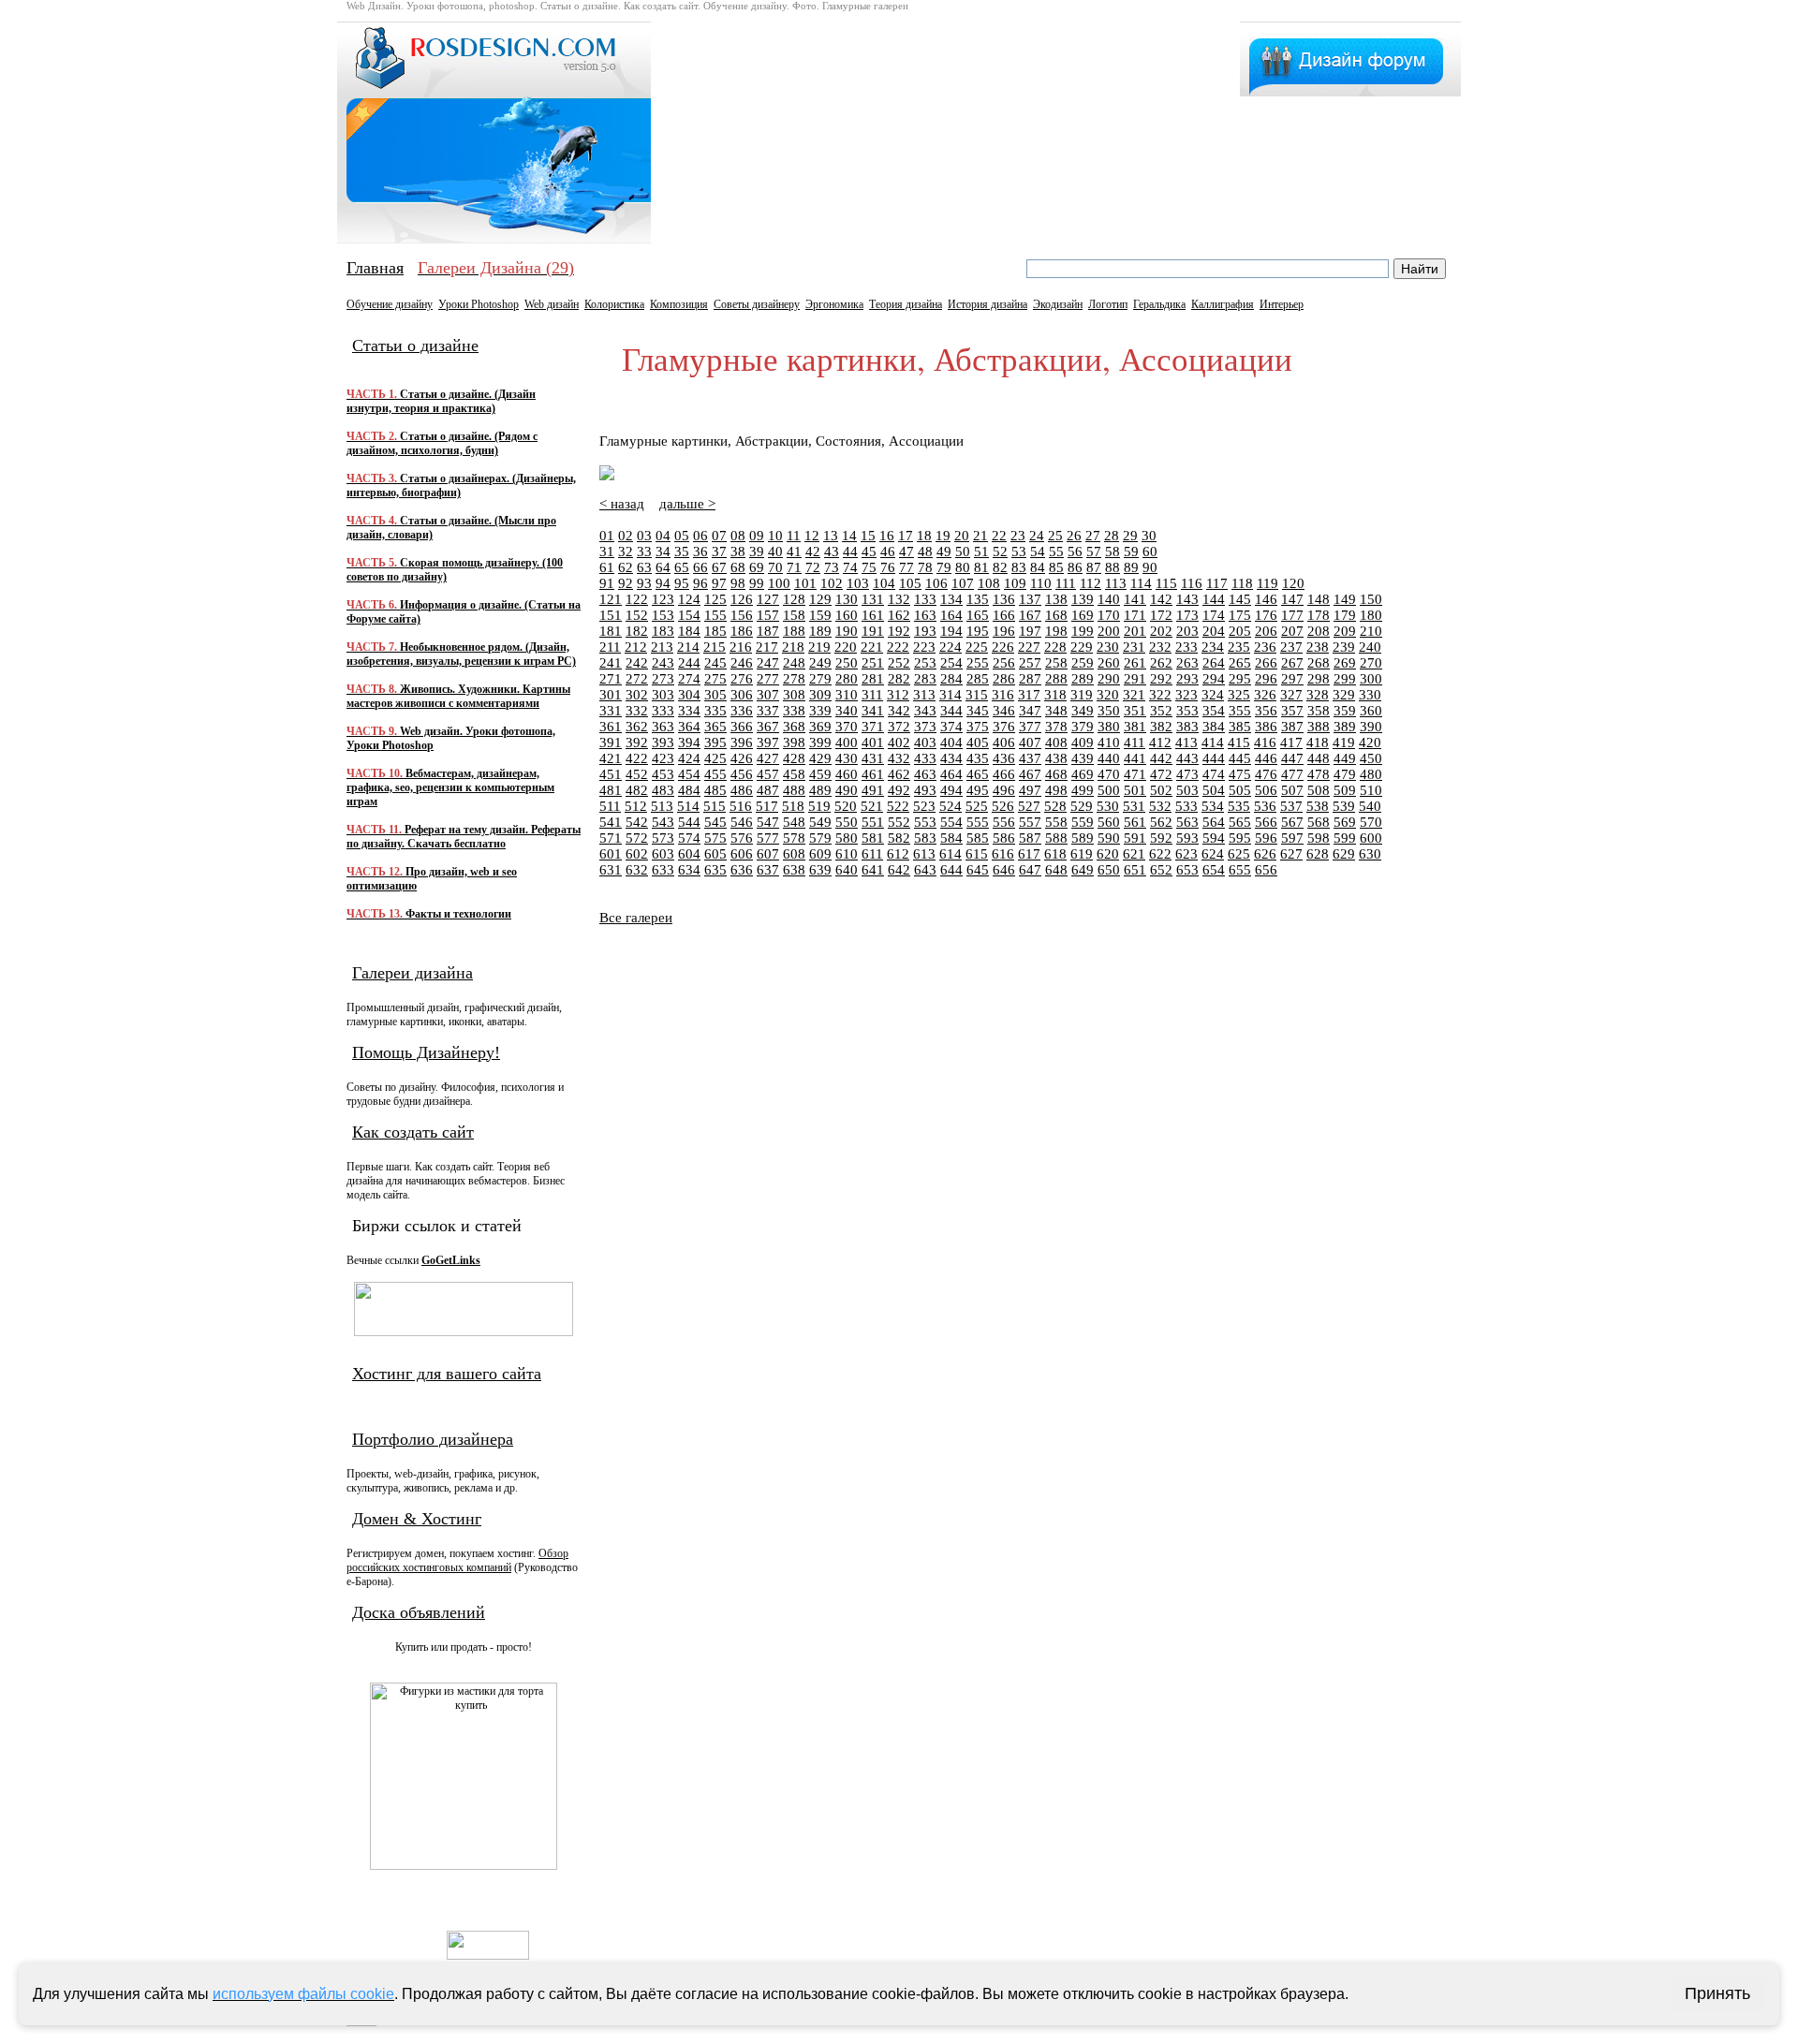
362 (637, 727)
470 (1109, 774)
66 (700, 567)
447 (1292, 758)
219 (819, 647)
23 (1018, 536)
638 (794, 870)
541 (611, 822)
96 (700, 583)
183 (663, 631)
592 (1161, 838)
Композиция (679, 304)
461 (873, 774)
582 (899, 838)
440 (1109, 758)
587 (1030, 838)
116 (1192, 583)
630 (1370, 854)
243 (663, 663)
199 (1083, 631)
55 (1056, 551)
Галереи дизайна (413, 973)
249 (820, 663)
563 (1187, 822)
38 (738, 551)
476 (1266, 774)
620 (1108, 854)
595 (1240, 838)
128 (794, 599)
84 (1038, 567)
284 (951, 679)
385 (1240, 727)
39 (757, 551)
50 (963, 551)
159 (820, 615)
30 (1149, 536)
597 (1292, 838)
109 (1015, 583)
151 (611, 615)
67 (719, 567)
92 (626, 583)
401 (873, 743)
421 (611, 758)
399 (820, 743)
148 (1319, 599)
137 (1030, 599)
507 (1292, 790)
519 (819, 806)
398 (794, 743)
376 (1004, 727)
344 (951, 711)
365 (715, 727)
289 (1083, 679)
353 (1187, 711)
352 (1161, 711)
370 (847, 727)
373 (925, 727)
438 (1056, 758)
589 (1083, 838)
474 (1214, 774)
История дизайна (987, 304)
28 (1112, 536)
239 (1344, 647)
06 (700, 536)
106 (936, 583)
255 (978, 663)
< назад (622, 504)
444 (1214, 758)
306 (742, 695)
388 (1319, 727)
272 (637, 679)
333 (663, 711)
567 (1292, 822)
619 (1082, 854)
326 (1265, 695)
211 (610, 647)
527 (1029, 806)
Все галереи (636, 918)
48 (925, 551)
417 (1291, 743)
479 (1345, 774)
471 (1135, 774)
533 (1186, 806)
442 (1161, 758)
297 (1292, 679)
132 (899, 599)
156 (742, 615)
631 (611, 870)
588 (1056, 838)
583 (925, 838)
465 (978, 774)
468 (1056, 774)
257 (1030, 663)
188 (794, 631)
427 (768, 758)
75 (869, 567)
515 (715, 806)
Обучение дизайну (390, 304)
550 (847, 822)
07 (719, 536)
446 (1266, 758)
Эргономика (834, 304)
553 (925, 822)
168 (1056, 615)
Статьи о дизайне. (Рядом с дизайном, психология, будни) (442, 443)
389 (1345, 727)
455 (715, 774)
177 (1292, 615)
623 (1186, 854)
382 (1161, 727)
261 (1135, 663)
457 (768, 774)
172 (1161, 615)
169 (1083, 615)
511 (610, 806)
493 (925, 790)
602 (637, 854)
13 (831, 536)
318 (1055, 695)
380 (1109, 727)
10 (775, 536)
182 (637, 631)
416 (1265, 743)
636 (742, 870)
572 (637, 838)
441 (1135, 758)
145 (1240, 599)
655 (1240, 870)
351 (1135, 711)
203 (1187, 631)
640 (847, 870)
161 (873, 615)
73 (832, 567)
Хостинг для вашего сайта (447, 1374)
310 (847, 695)
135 (978, 599)
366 (742, 727)
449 (1345, 758)
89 (1131, 567)
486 (742, 790)
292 (1161, 679)
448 (1319, 758)
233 (1186, 647)
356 (1266, 711)
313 (924, 695)
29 (1130, 536)
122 (637, 599)
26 (1074, 536)
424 (689, 758)
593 (1187, 838)
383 (1187, 727)
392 (637, 743)
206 (1266, 631)
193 (925, 631)
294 (1214, 679)
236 (1265, 647)
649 (1083, 870)
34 (663, 551)
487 (768, 790)
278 (794, 679)
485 (715, 790)
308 (794, 695)
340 (847, 711)
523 (924, 806)
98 (738, 583)
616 (1003, 854)
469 (1083, 774)
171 (1135, 615)
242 (637, 663)
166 (1004, 615)
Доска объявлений (419, 1612)
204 (1214, 631)
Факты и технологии (429, 914)
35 (682, 551)
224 (951, 647)
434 (951, 758)
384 (1214, 727)
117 (1217, 583)
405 (978, 743)
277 (768, 679)
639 (820, 870)
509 (1345, 790)
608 (794, 854)
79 (944, 567)
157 (768, 615)
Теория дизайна (906, 304)
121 (611, 599)
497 (1030, 790)
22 (999, 536)
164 (951, 615)
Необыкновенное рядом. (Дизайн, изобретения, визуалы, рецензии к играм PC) (461, 654)
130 (847, 599)
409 (1083, 743)
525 (977, 806)
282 (899, 679)
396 (742, 743)
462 (899, 774)
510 (1371, 790)
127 (768, 599)
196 (1004, 631)
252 (899, 663)
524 (951, 806)
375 (978, 727)
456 (742, 774)
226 (1003, 647)
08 (738, 536)
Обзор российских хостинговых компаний (457, 1560)
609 (820, 854)
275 (715, 679)
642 (899, 870)
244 (689, 663)
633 (663, 870)
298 (1319, 679)
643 (925, 870)
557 (1030, 822)
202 (1161, 631)
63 (644, 567)
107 (963, 583)
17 (906, 536)
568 (1319, 822)
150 (1371, 599)
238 (1318, 647)
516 (741, 806)
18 (924, 536)
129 (820, 599)
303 (663, 695)
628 (1318, 854)
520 (846, 806)
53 (1019, 551)
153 (663, 615)
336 (742, 711)
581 (873, 838)
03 (644, 536)
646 (1004, 870)
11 (794, 536)
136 (1004, 599)
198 (1056, 631)
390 (1371, 727)
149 (1345, 599)
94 (663, 583)
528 (1055, 806)
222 (898, 647)
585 (978, 838)
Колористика (614, 304)
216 (741, 647)
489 (820, 790)
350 (1109, 711)
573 (663, 838)
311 (872, 695)
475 (1240, 774)
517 (767, 806)
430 (847, 758)
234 (1213, 647)
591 (1135, 838)
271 (611, 679)
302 (637, 695)
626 (1265, 854)
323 (1186, 695)
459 (820, 774)
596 (1266, 838)
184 (689, 631)
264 (1214, 663)
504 (1214, 790)
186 (742, 631)
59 (1131, 551)
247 (768, 663)
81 (981, 567)
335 (715, 711)
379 (1083, 727)
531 (1134, 806)
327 (1291, 695)
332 (637, 711)
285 (978, 679)
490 (847, 790)
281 (873, 679)
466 (1004, 774)
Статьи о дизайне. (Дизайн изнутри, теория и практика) (441, 401)
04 (663, 536)
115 (1166, 583)
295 (1240, 679)
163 (925, 615)
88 (1113, 567)
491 (873, 790)
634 (689, 870)
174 (1214, 615)
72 (813, 567)
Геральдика (1159, 304)
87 (1094, 567)
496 (1004, 790)
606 (742, 854)
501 (1135, 790)
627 (1291, 854)
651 (1135, 870)
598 (1319, 838)
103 (858, 583)
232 (1160, 647)
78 (925, 567)
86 (1075, 567)
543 (663, 822)
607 (768, 854)
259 (1083, 663)
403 (925, 743)
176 (1266, 615)
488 (794, 790)
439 (1083, 758)
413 (1186, 743)
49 (944, 551)
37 (719, 551)
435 (978, 758)
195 (978, 631)
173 (1187, 615)
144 (1214, 599)
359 (1345, 711)
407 (1030, 743)
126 (742, 599)
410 (1109, 743)
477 (1292, 774)
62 (626, 567)
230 (1108, 647)
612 (898, 854)
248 (794, 663)
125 (715, 599)
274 (689, 679)
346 (1004, 711)
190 (847, 631)
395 (715, 743)
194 (951, 631)
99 (757, 583)
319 (1082, 695)
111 (1066, 583)
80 (963, 567)
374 (951, 727)
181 (611, 631)
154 (689, 615)
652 (1161, 870)
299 (1345, 679)
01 (607, 536)
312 (898, 695)
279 (820, 679)
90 (1150, 567)
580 (847, 838)
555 (978, 822)
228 (1055, 647)
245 (715, 663)
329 (1344, 695)
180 (1371, 615)
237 (1291, 647)
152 (637, 615)
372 (899, 727)
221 (872, 647)
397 (768, 743)
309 (820, 695)
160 (847, 615)
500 (1109, 790)
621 (1134, 854)
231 (1134, 647)
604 (689, 854)
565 (1240, 822)
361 (611, 727)
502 (1161, 790)
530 (1108, 806)
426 (742, 758)
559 (1083, 822)
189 (820, 631)
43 (832, 551)
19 (943, 536)
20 (962, 536)
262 (1161, 663)
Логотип (1108, 304)
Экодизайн (1058, 304)
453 (663, 774)
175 (1240, 615)
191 (873, 631)
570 (1371, 822)
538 (1318, 806)
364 (689, 727)
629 (1344, 854)
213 (662, 647)
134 (951, 599)
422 (637, 758)
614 (951, 854)
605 (715, 854)
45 (869, 551)
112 (1091, 583)
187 (768, 631)
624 (1213, 854)
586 (1004, 838)
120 (1293, 583)
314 (951, 695)
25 (1055, 536)
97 (719, 583)
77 (906, 567)
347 (1030, 711)
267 (1292, 663)
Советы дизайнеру (757, 304)
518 (793, 806)
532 (1160, 806)
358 (1319, 711)
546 (742, 822)
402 (899, 743)
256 (1004, 663)
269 (1345, 663)
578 (794, 838)
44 (850, 551)
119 (1267, 583)
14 (849, 536)
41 (794, 551)
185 (715, 631)
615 (977, 854)
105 (910, 583)
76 (888, 567)
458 (794, 774)
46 (888, 551)
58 (1113, 551)
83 (1019, 567)
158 (794, 615)
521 (872, 806)
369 (820, 727)
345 (978, 711)
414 (1213, 743)
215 (715, 647)
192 (899, 631)
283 (925, 679)
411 (1135, 743)
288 (1056, 679)
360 (1371, 711)
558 (1056, 822)
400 (847, 743)
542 (637, 822)
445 (1240, 758)
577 (768, 838)
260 (1109, 663)
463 (925, 774)
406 (1004, 743)
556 (1004, 822)
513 (662, 806)
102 (832, 583)
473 (1187, 774)
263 (1187, 663)
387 (1292, 727)
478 (1319, 774)
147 (1292, 599)
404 (951, 743)
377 (1030, 727)
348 (1056, 711)
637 (768, 870)
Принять (1717, 1993)
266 (1266, 663)
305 (715, 695)
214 (688, 647)
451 (611, 774)
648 (1056, 870)
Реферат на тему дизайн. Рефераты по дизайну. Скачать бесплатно (464, 837)
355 (1240, 711)
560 (1109, 822)
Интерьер (1282, 304)
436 (1004, 758)
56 (1075, 551)
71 (794, 567)
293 (1187, 679)
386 (1266, 727)
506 (1266, 790)
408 (1056, 743)
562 (1161, 822)
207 (1292, 631)
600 (1371, 838)
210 (1371, 631)
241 (611, 663)
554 (951, 822)
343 (925, 711)
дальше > (687, 504)
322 (1160, 695)
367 (768, 727)
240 (1370, 647)
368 (794, 727)
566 (1266, 822)
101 (805, 583)
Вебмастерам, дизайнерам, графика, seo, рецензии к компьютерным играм (450, 787)
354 (1214, 711)
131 (873, 599)
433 (925, 758)
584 (951, 838)
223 (924, 647)
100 (779, 583)
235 (1239, 647)
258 (1056, 663)
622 (1160, 854)
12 (812, 536)
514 (688, 806)
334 (689, 711)
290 (1109, 679)
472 (1161, 774)
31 (607, 551)
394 (689, 743)
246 (742, 663)
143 (1187, 599)
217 (767, 647)
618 (1055, 854)
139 (1083, 599)
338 (794, 711)
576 (742, 838)
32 (626, 551)
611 (872, 854)
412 (1160, 743)
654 (1214, 870)
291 (1135, 679)
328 (1318, 695)
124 (689, 599)
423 (663, 758)
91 (607, 583)
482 (637, 790)
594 (1214, 838)
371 (873, 727)
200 (1109, 631)
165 (978, 615)
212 (636, 647)
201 (1135, 631)
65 (682, 567)
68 (738, 567)
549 (820, 822)
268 (1319, 663)
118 (1242, 583)
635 (715, 870)
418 (1318, 743)
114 (1141, 583)
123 (663, 599)
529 (1082, 806)
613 (924, 854)
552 (899, 822)
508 (1319, 790)
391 (611, 743)
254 (951, 663)
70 (775, 567)
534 (1213, 806)
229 (1082, 647)
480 (1371, 774)
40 (775, 551)
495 (978, 790)
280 (847, 679)
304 (689, 695)
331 (611, 711)
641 (873, 870)
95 (682, 583)
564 (1214, 822)
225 (977, 647)
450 (1371, 758)
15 (868, 536)
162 (899, 615)
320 (1108, 695)
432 (899, 758)
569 (1345, 822)
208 (1319, 631)
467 (1030, 774)
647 (1030, 870)
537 (1291, 806)
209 (1345, 631)
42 (813, 551)
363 (663, 727)
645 (978, 870)
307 (768, 695)
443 (1187, 758)
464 (951, 774)
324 (1213, 695)
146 (1266, 599)
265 (1240, 663)
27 (1093, 536)
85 (1056, 567)
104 (884, 583)
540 (1370, 806)
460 (847, 774)
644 (951, 870)
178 (1319, 615)
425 (715, 758)
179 (1345, 615)
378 (1056, 727)
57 (1094, 551)
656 (1266, 870)
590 (1109, 838)
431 (873, 758)
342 (899, 711)
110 (1041, 583)
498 (1056, 790)
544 (689, 822)
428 (794, 758)
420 (1370, 743)
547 (768, 822)
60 (1150, 551)
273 (663, 679)
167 (1030, 615)
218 (793, 647)
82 (1000, 567)
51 (981, 551)
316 (1003, 695)
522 (898, 806)
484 (689, 790)
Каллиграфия (1223, 304)
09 (757, 536)
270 (1371, 663)
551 (873, 822)
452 (637, 774)
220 (846, 647)
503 (1187, 790)
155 (715, 615)
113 (1116, 583)
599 (1345, 838)
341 (873, 711)
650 (1109, 870)
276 (742, 679)
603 (663, 854)
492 (899, 790)
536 (1265, 806)
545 (715, 822)
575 (715, 838)
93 (644, 583)
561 (1135, 822)
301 (611, 695)
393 (663, 743)
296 (1266, 679)
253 (925, 663)
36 (700, 551)
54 (1038, 551)
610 (847, 854)
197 (1030, 631)
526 (1003, 806)
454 (689, 774)
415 (1239, 743)
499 (1083, 790)
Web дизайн (552, 304)
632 (637, 870)
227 (1029, 647)
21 (980, 536)
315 (977, 695)
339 (820, 711)
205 (1240, 631)
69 (757, 567)
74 (850, 567)
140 (1109, 599)
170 (1109, 615)
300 (1371, 679)
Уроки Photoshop (479, 304)
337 (768, 711)
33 (644, 551)
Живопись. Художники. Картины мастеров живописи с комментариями (458, 696)
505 (1240, 790)
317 (1029, 695)
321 (1134, 695)
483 (663, 790)
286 (1004, 679)
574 (689, 838)
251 (873, 663)
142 (1161, 599)
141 (1135, 599)
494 (951, 790)
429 (820, 758)
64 (663, 567)
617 (1029, 854)
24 (1037, 536)
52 (1000, 551)
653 (1187, 870)
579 (820, 838)
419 (1344, 743)
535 (1239, 806)
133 (925, 599)
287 (1030, 679)
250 (847, 663)
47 (906, 551)
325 (1239, 695)
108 (989, 583)
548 (794, 822)
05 (682, 536)
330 (1370, 695)
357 (1292, 711)
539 (1344, 806)
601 (611, 854)
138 (1056, 599)
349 (1083, 711)
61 (607, 567)
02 (626, 536)
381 (1135, 727)
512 (636, 806)
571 (611, 838)
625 (1239, 854)
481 (611, 790)
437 (1030, 758)
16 (887, 536)
